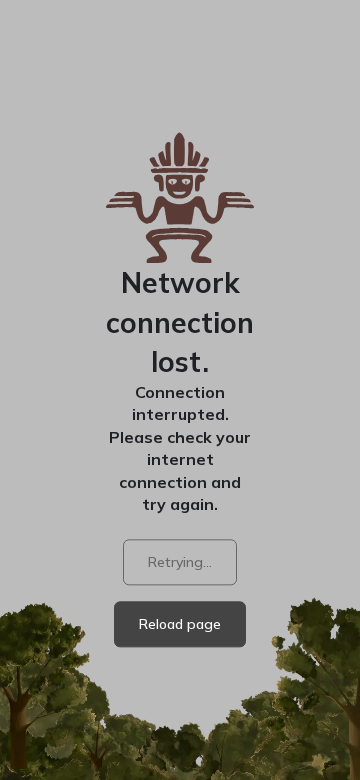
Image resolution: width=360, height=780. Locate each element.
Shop (267, 69)
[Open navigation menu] (328, 71)
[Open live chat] (312, 732)
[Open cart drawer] (210, 69)
